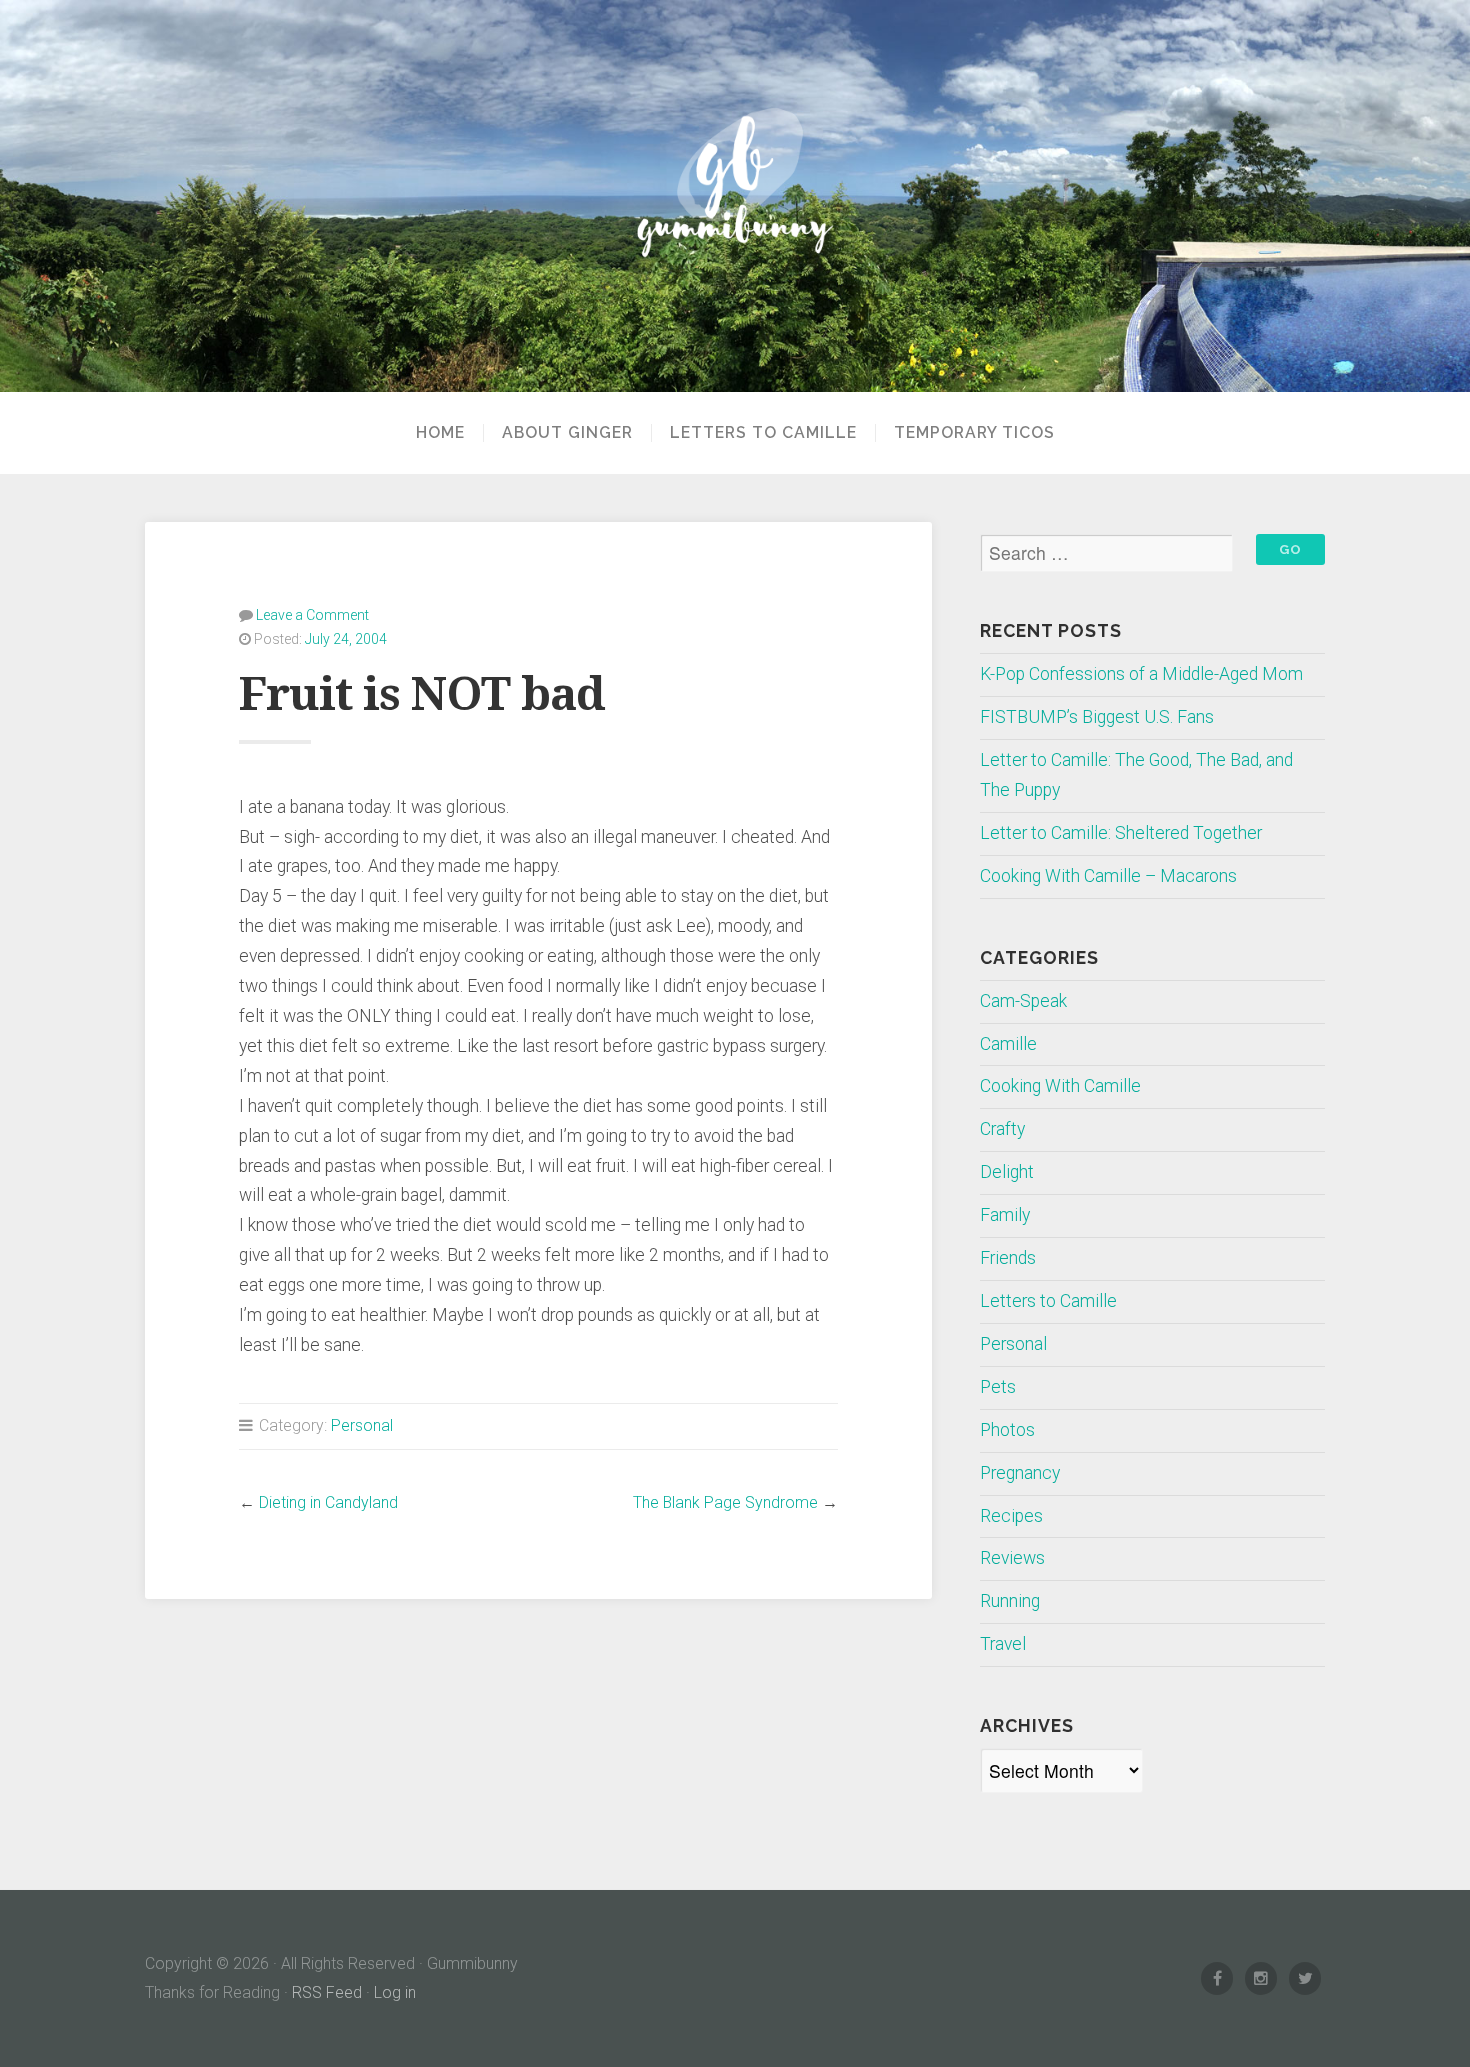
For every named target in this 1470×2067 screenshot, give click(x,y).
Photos (1007, 1430)
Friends (1008, 1258)
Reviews (1012, 1558)
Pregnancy (1020, 1473)
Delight (1007, 1172)
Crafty (1002, 1129)
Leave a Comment (312, 615)
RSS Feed (327, 1992)
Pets (998, 1387)
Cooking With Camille (1060, 1086)
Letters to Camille (763, 433)
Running (1010, 1601)
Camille (1008, 1044)
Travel (1003, 1644)
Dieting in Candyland (328, 1502)
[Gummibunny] (735, 196)
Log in (395, 1992)
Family (1005, 1215)
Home (440, 433)
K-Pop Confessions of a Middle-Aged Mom (1141, 674)
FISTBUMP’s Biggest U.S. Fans (1097, 717)
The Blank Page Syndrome (725, 1502)
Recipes (1011, 1516)
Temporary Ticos (974, 433)
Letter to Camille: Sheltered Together (1121, 833)
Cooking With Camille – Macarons (1108, 876)
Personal (362, 1425)
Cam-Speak (1023, 1001)
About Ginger (567, 433)
